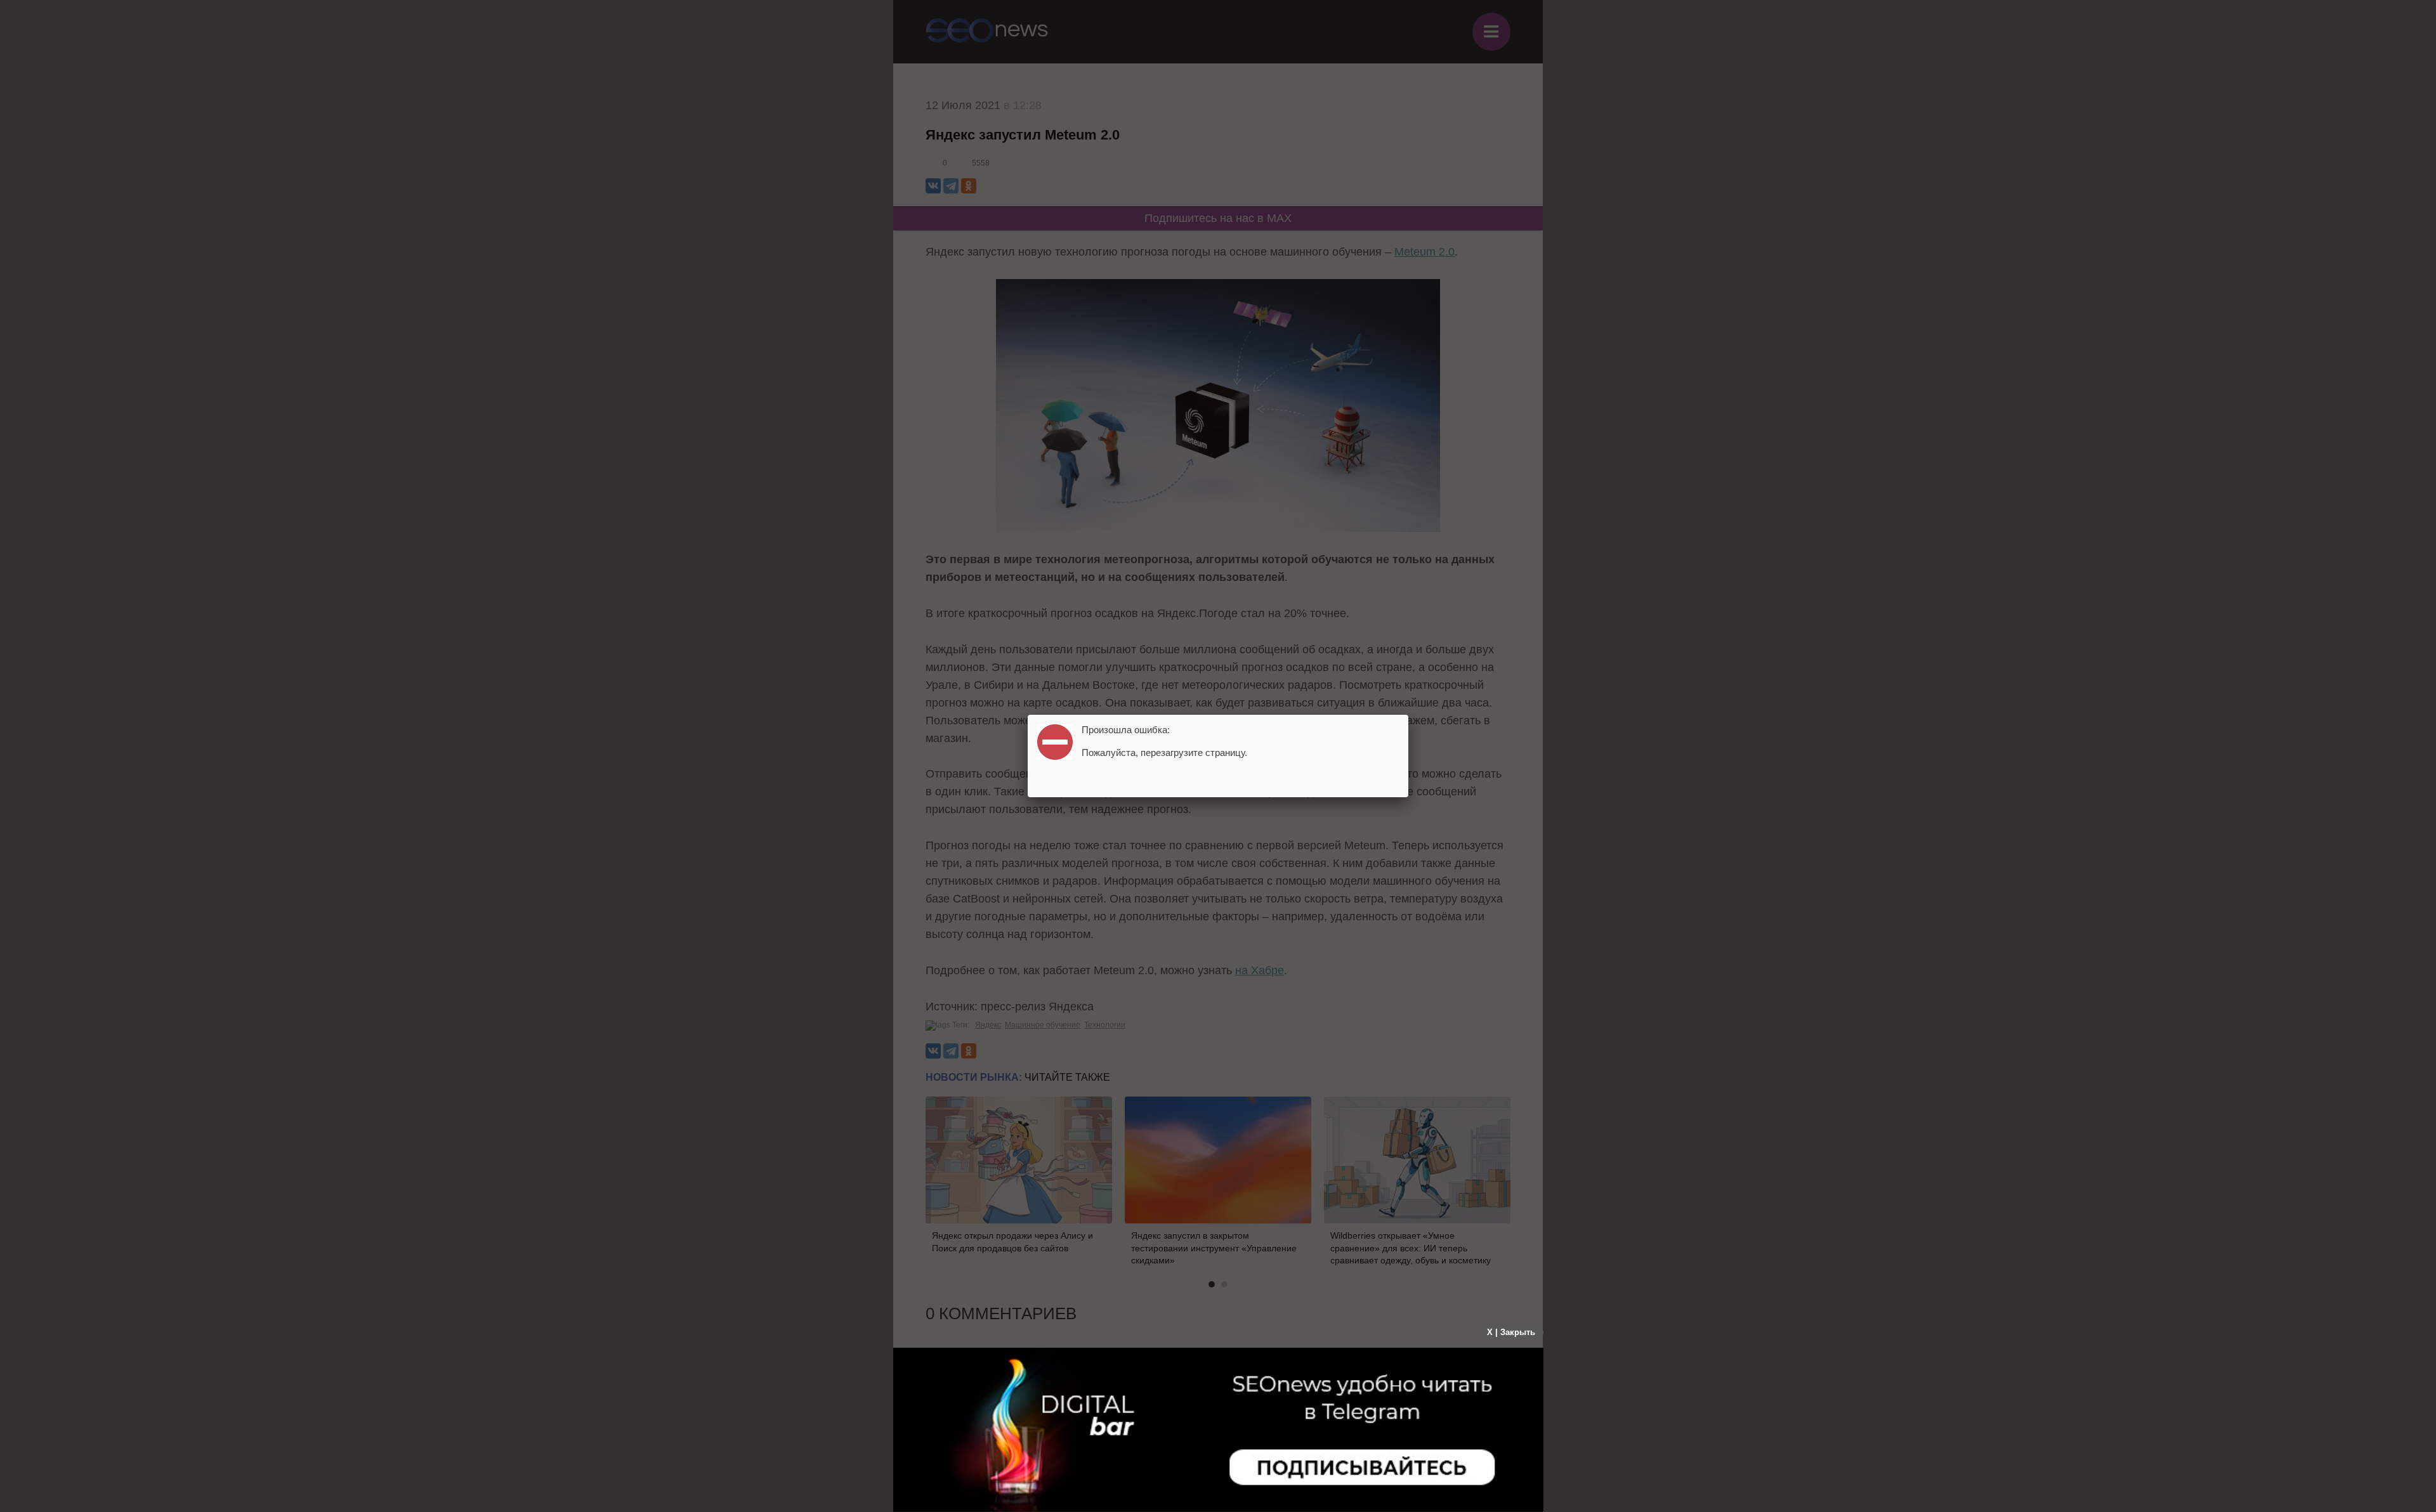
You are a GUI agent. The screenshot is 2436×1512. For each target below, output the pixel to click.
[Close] (1408, 715)
